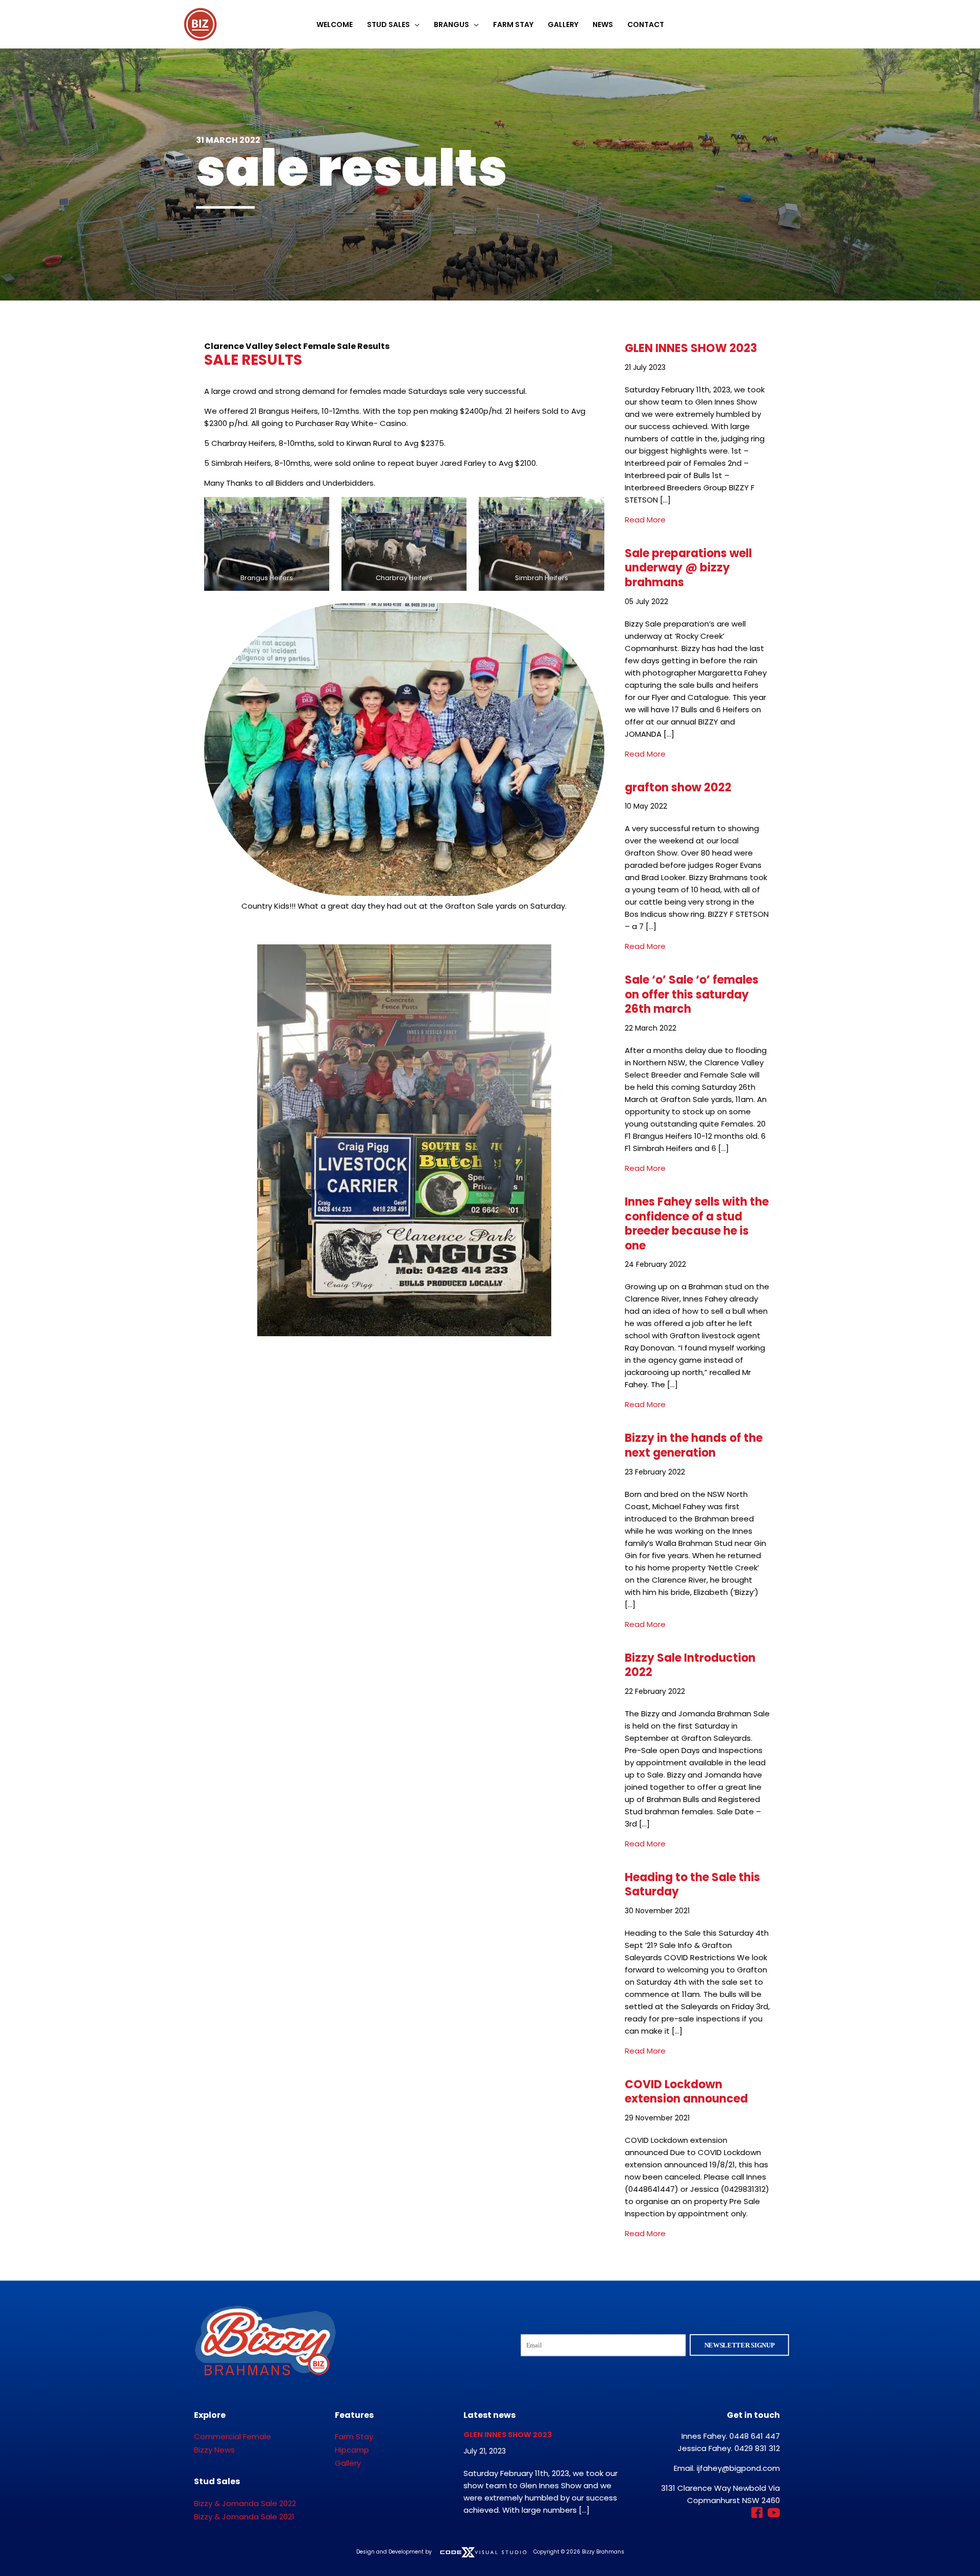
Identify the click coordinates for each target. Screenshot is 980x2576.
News (603, 24)
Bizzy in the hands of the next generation (694, 1445)
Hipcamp (352, 2450)
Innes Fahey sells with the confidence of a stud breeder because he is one (697, 1224)
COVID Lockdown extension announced (686, 2092)
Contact (646, 24)
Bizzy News (214, 2450)
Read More (645, 520)
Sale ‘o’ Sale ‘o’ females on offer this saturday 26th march (692, 994)
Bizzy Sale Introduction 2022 (690, 1665)
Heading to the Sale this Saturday (692, 1885)
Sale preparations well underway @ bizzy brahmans (688, 568)
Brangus (451, 24)
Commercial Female (232, 2436)
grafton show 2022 (678, 787)
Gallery (563, 24)
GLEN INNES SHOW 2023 (691, 348)
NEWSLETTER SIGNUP (740, 2345)
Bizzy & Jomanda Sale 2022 (245, 2503)
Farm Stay (513, 24)
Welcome (335, 24)
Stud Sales (388, 24)
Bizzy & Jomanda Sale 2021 (244, 2517)
